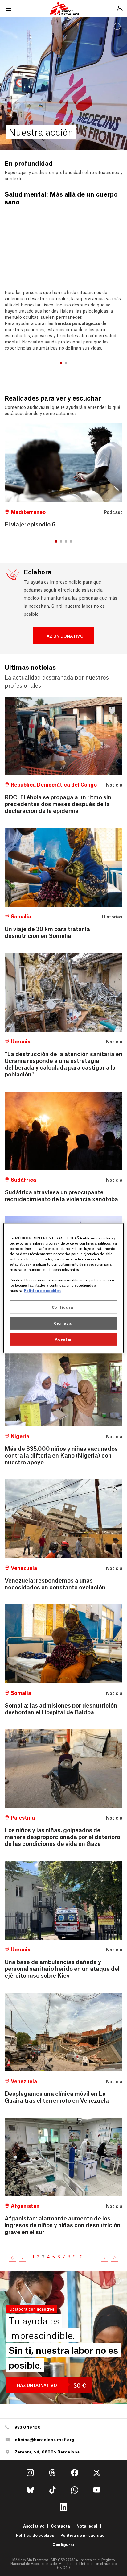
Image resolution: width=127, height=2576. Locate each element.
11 (87, 2256)
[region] (63, 1288)
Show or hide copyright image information (117, 27)
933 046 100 (28, 2427)
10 (80, 2256)
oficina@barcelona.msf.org (45, 2439)
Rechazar (63, 1323)
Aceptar (63, 1339)
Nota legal (87, 2526)
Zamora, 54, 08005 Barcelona (47, 2452)
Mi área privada (120, 9)
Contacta (60, 2526)
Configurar (63, 2545)
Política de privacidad (83, 2535)
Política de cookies (35, 2535)
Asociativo (34, 2526)
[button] (61, 363)
